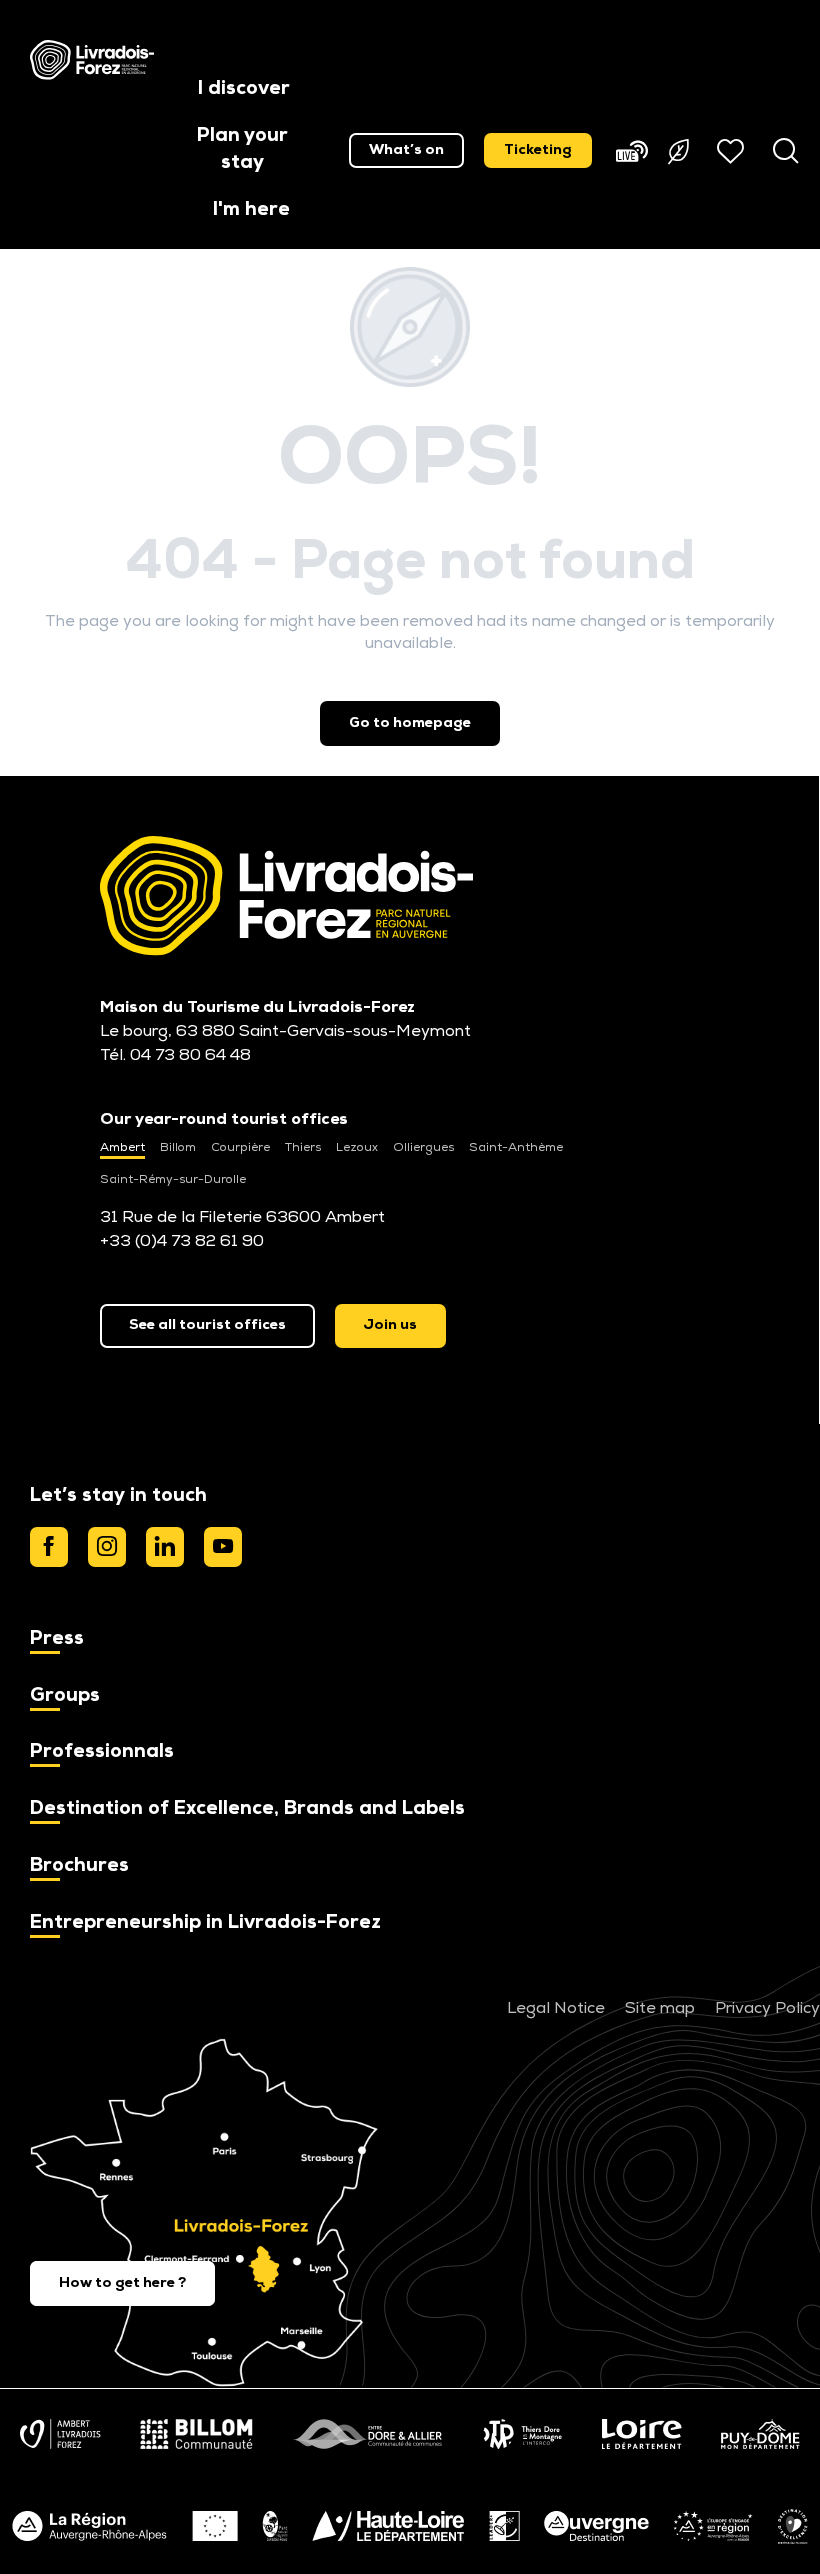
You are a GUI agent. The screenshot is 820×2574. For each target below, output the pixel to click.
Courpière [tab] (240, 1148)
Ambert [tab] (122, 1148)
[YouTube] (223, 1547)
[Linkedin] (165, 1547)
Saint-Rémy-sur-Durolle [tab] (173, 1180)
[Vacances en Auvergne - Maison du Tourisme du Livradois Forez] (92, 60)
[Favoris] (733, 151)
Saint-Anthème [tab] (516, 1148)
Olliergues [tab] (423, 1148)
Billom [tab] (178, 1148)
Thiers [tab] (303, 1148)
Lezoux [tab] (357, 1148)
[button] (244, 90)
